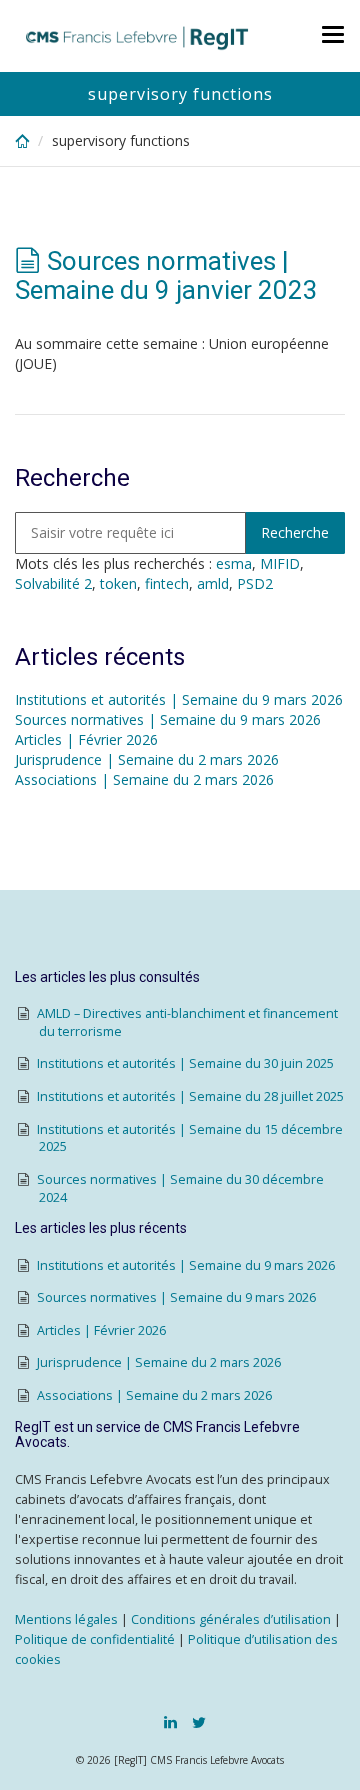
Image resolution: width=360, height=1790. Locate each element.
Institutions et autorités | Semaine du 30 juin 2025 (185, 1063)
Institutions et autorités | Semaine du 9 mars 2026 (179, 699)
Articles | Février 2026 (86, 739)
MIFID (280, 563)
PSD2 (255, 583)
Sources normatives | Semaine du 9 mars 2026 (168, 719)
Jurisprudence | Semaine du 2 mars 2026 (147, 759)
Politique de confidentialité (95, 1639)
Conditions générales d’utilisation (231, 1619)
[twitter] (199, 1722)
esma (234, 563)
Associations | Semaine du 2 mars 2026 (144, 779)
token (118, 583)
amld (213, 583)
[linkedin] (170, 1722)
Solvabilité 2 (53, 583)
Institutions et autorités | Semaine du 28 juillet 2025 (190, 1096)
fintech (167, 583)
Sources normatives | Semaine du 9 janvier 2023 (166, 275)
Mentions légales (66, 1619)
